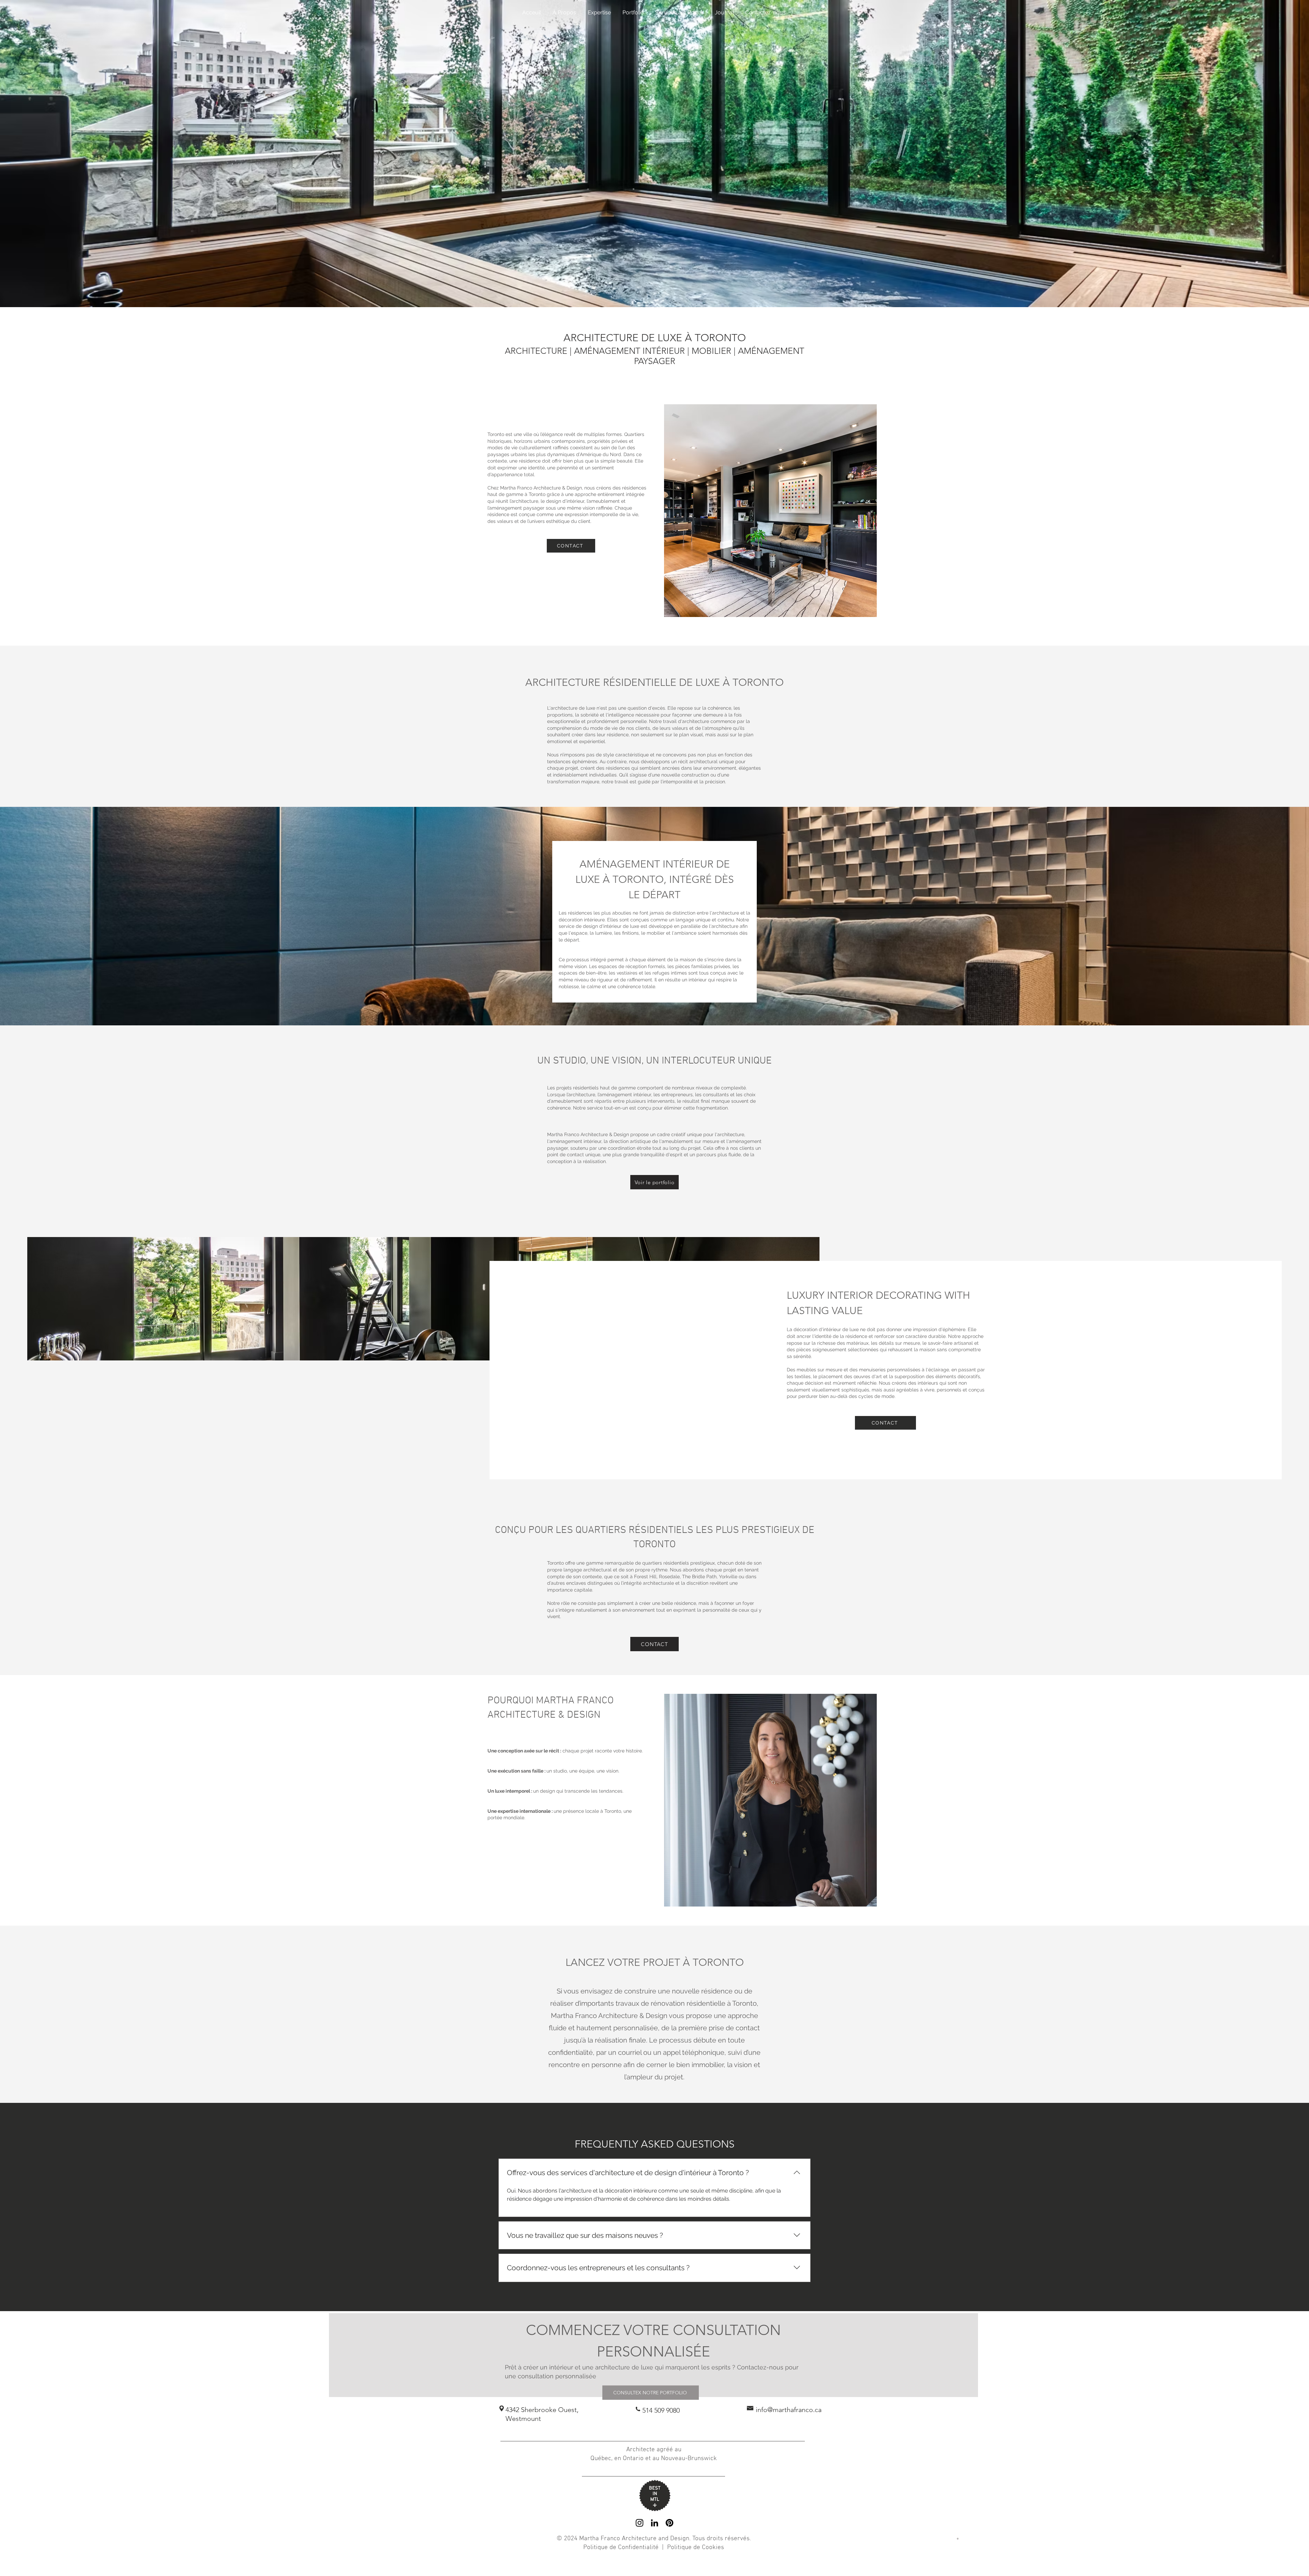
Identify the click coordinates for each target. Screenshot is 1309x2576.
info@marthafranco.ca (789, 2410)
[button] (696, 13)
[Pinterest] (669, 2523)
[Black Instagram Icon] (640, 2523)
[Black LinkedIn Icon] (654, 2523)
